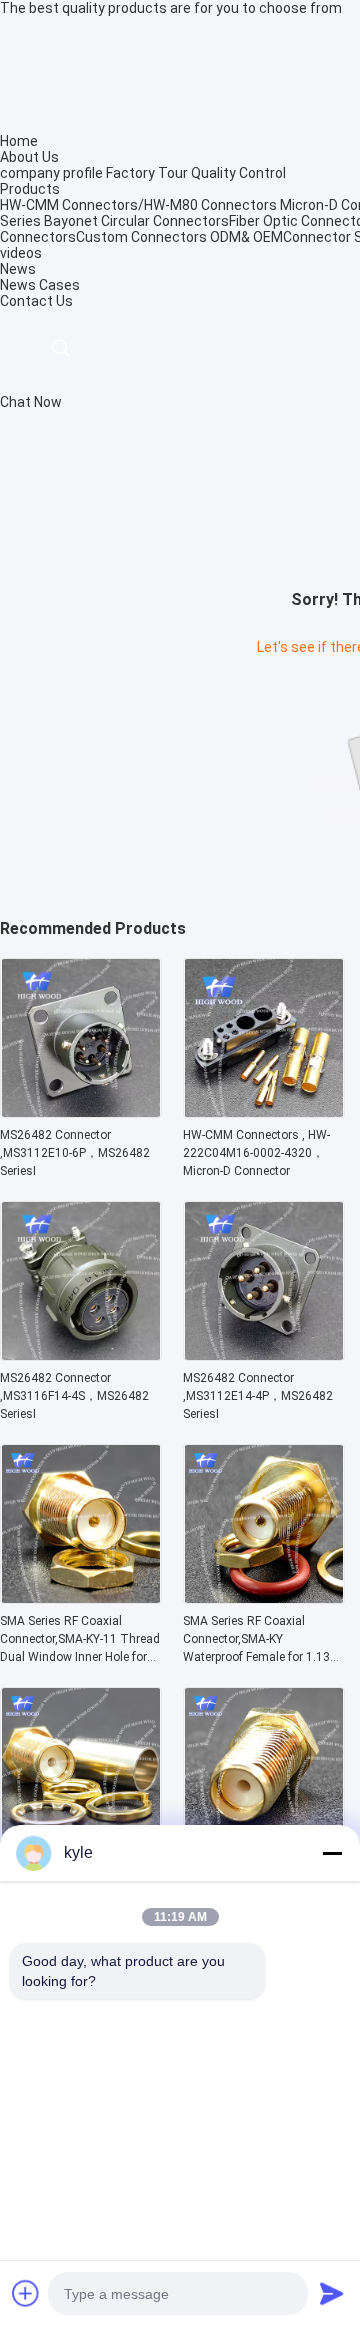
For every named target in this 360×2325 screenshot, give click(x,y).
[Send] (332, 2293)
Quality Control (238, 173)
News (18, 285)
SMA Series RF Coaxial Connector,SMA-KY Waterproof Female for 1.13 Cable (256, 1640)
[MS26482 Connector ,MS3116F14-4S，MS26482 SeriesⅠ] (81, 1355)
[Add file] (26, 2293)
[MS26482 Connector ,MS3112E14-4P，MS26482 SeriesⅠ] (264, 1355)
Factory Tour (147, 173)
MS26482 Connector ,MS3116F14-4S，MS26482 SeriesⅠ (74, 1396)
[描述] (60, 348)
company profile (51, 173)
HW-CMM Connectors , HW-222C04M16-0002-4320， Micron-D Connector (256, 1153)
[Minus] (332, 1853)
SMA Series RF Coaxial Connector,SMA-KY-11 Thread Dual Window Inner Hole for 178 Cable (80, 1640)
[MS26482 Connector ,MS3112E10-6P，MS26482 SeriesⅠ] (81, 1112)
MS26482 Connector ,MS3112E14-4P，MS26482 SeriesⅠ (258, 1396)
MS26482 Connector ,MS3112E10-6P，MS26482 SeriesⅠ (75, 1153)
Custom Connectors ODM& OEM (179, 237)
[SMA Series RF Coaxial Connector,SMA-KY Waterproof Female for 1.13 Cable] (264, 1598)
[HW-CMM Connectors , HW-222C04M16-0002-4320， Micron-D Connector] (264, 1112)
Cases (59, 285)
